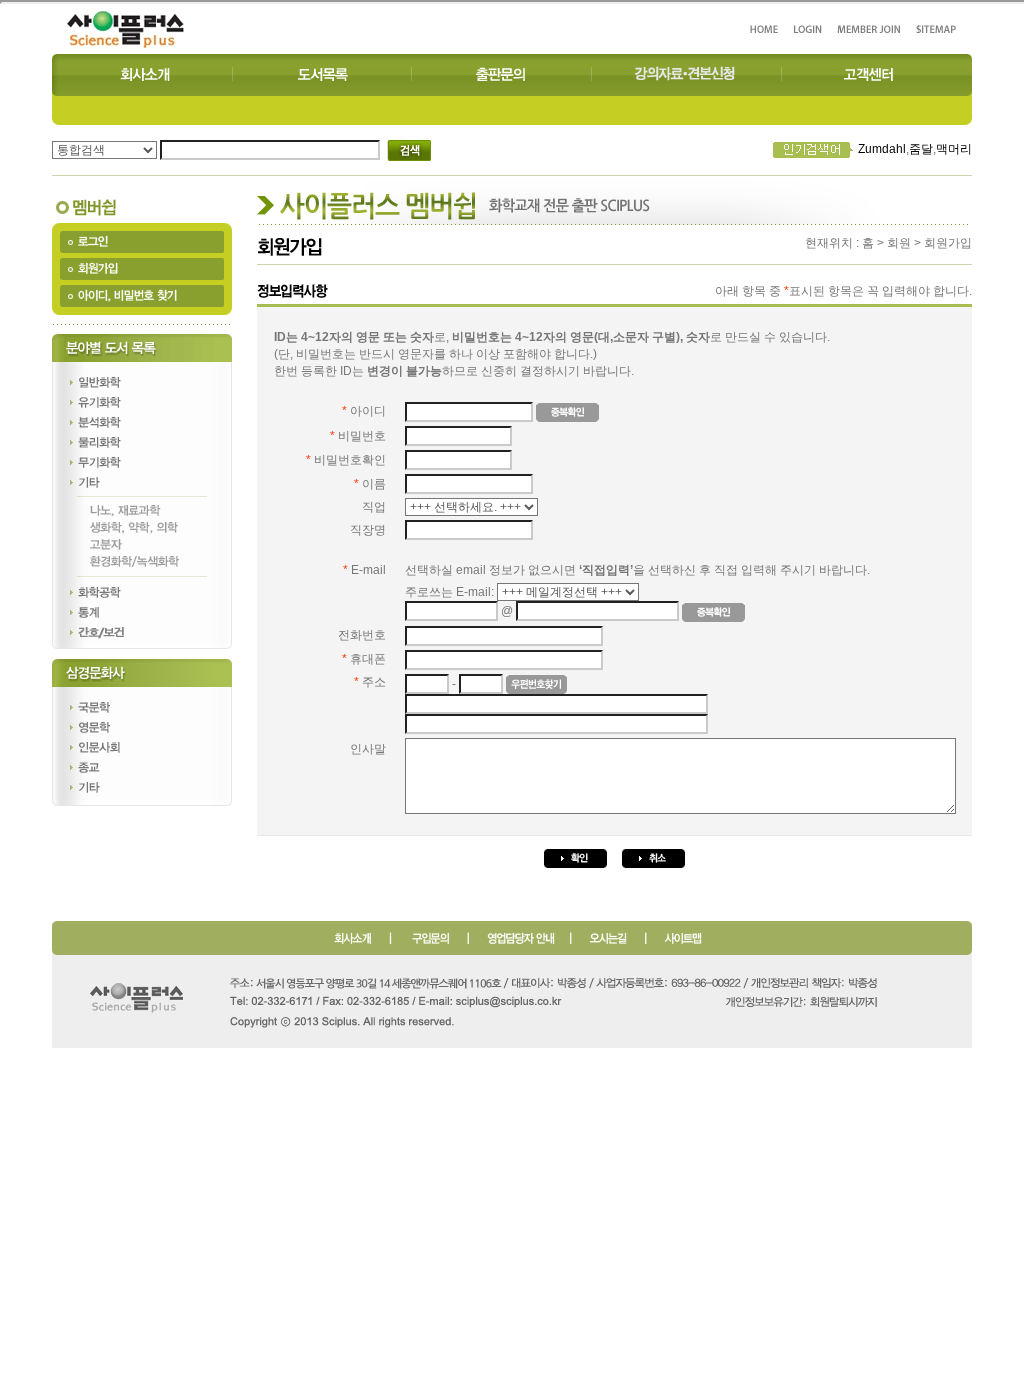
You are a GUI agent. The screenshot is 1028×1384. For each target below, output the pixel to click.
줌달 (921, 149)
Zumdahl (882, 149)
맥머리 (954, 149)
